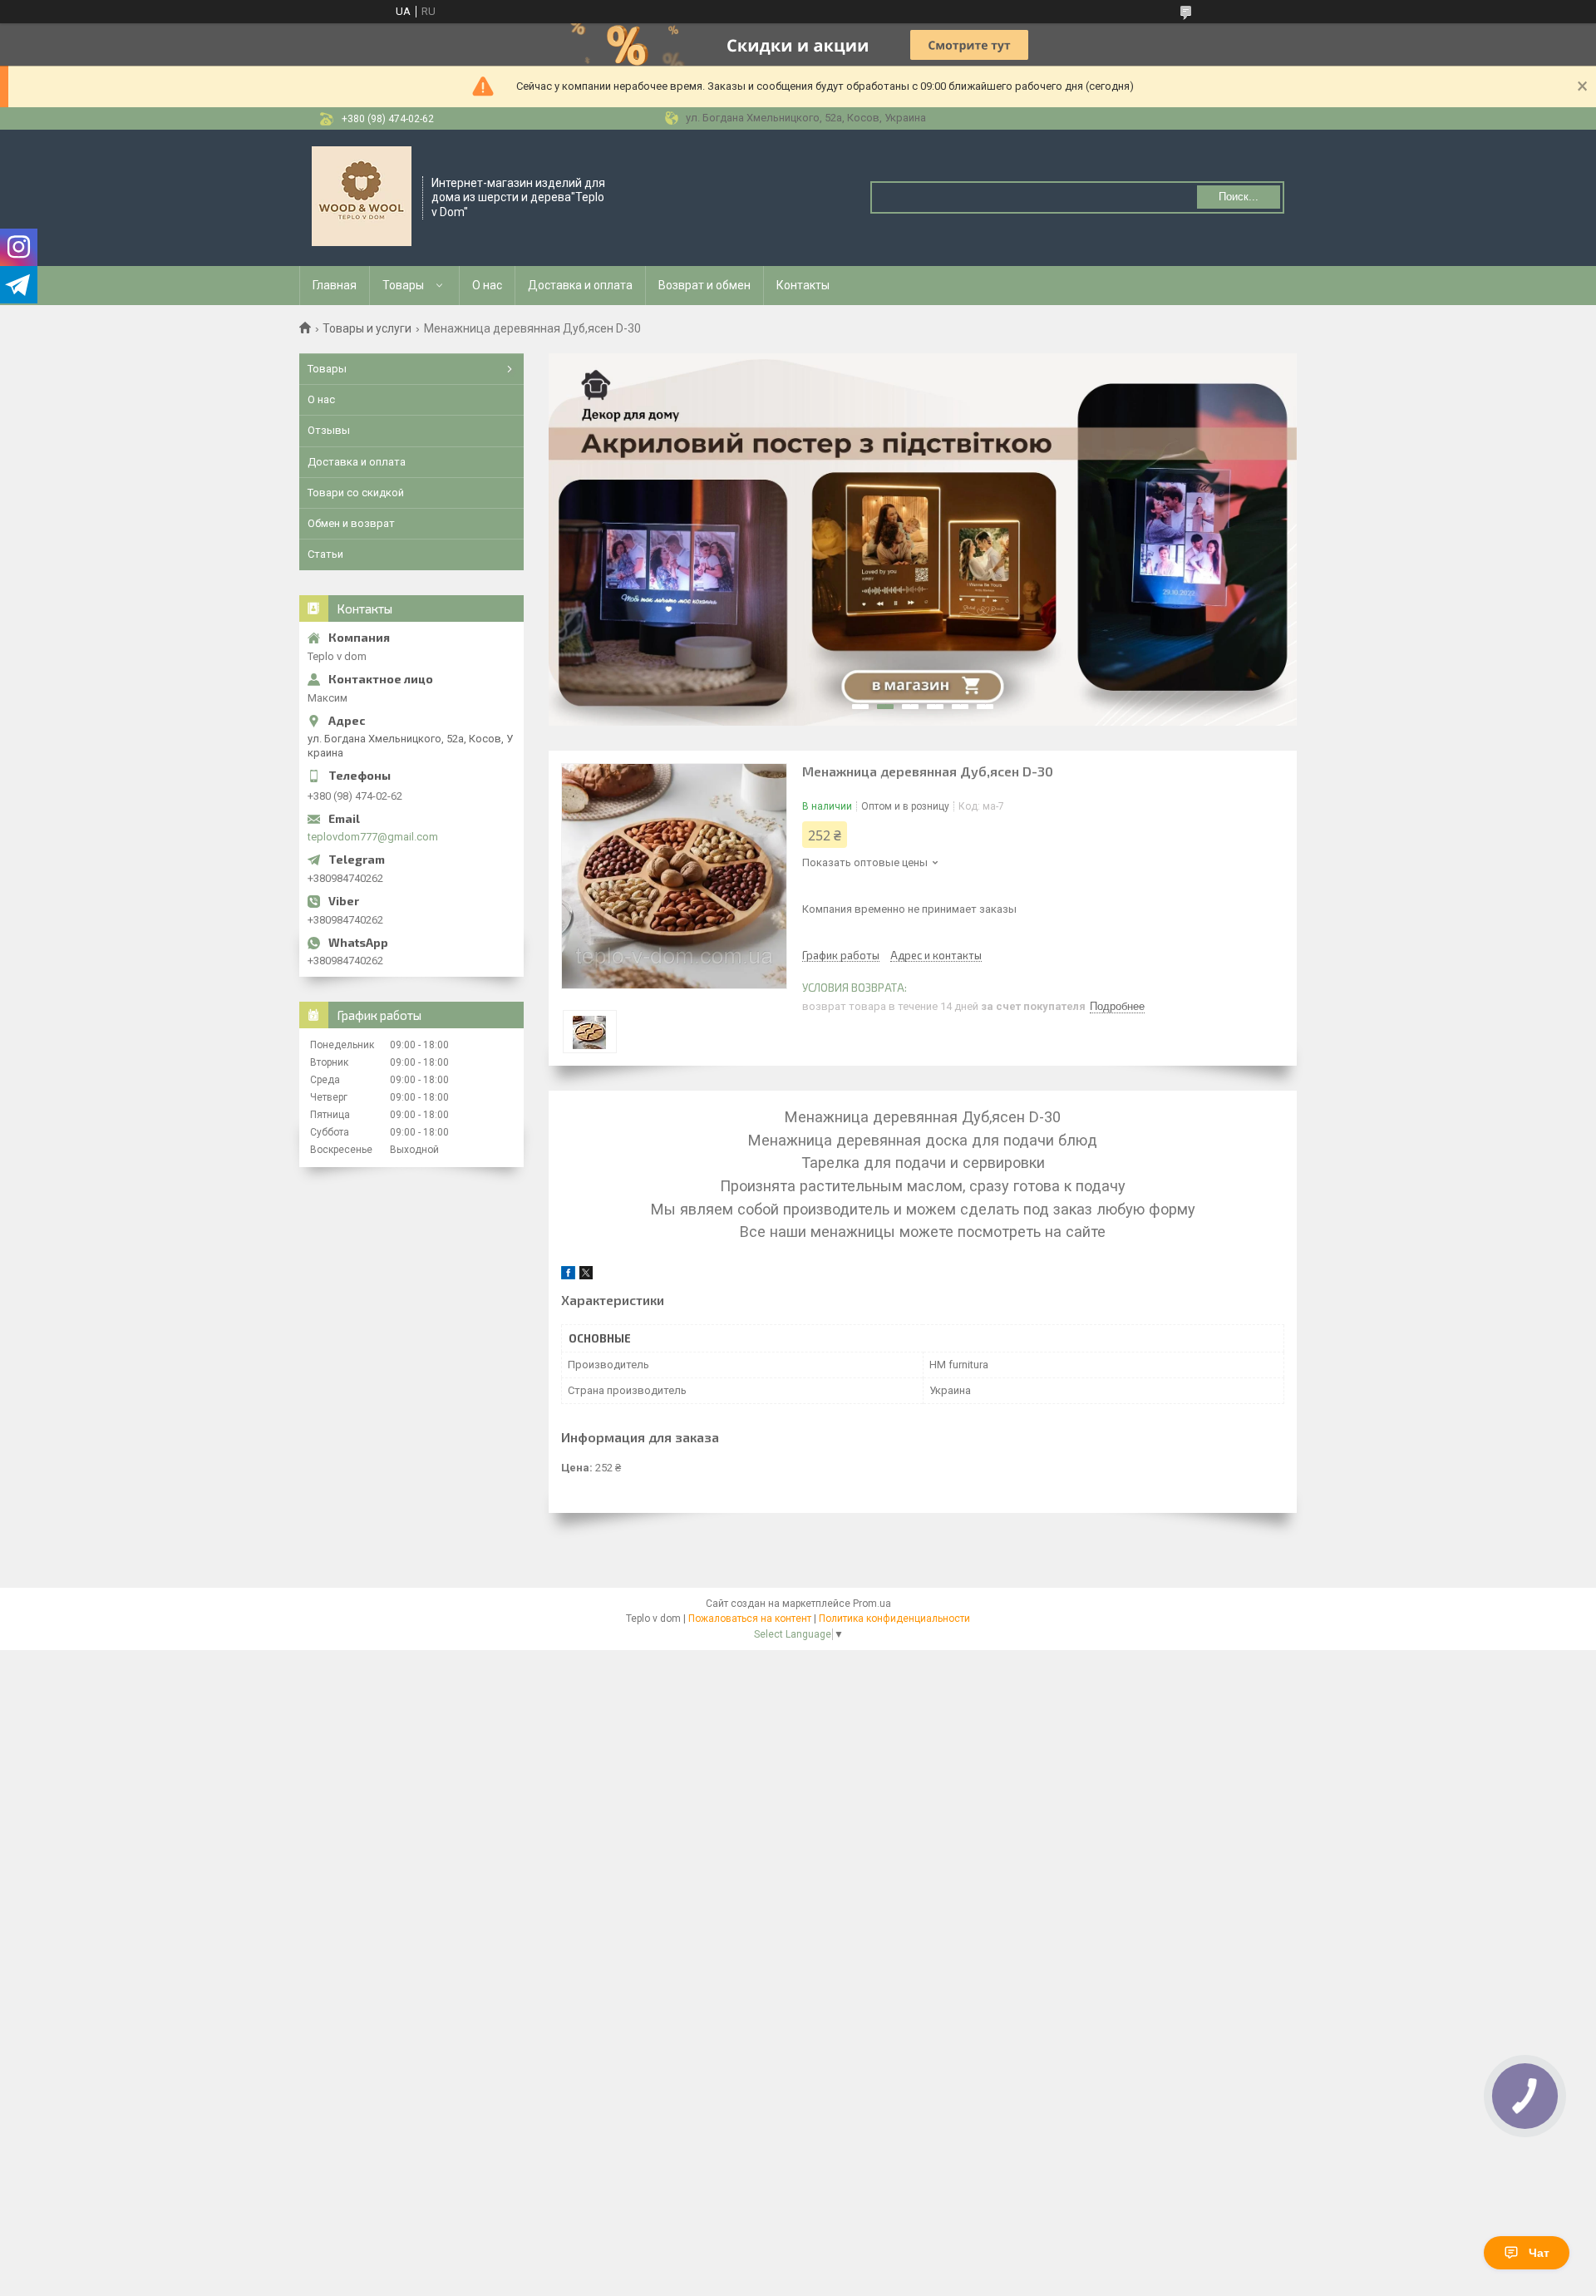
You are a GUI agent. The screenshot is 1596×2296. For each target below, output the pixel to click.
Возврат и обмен (704, 285)
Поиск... (1239, 197)
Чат (1539, 2253)
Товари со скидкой (356, 493)
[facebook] (568, 1276)
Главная (335, 285)
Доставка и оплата (580, 285)
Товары (403, 285)
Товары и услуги (367, 328)
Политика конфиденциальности (894, 1619)
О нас (487, 285)
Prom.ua (872, 1604)
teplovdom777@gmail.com (373, 837)
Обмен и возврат (351, 523)
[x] (586, 1276)
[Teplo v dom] (362, 196)
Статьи (325, 554)
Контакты (803, 285)
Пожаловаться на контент (750, 1619)
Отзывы (329, 430)
